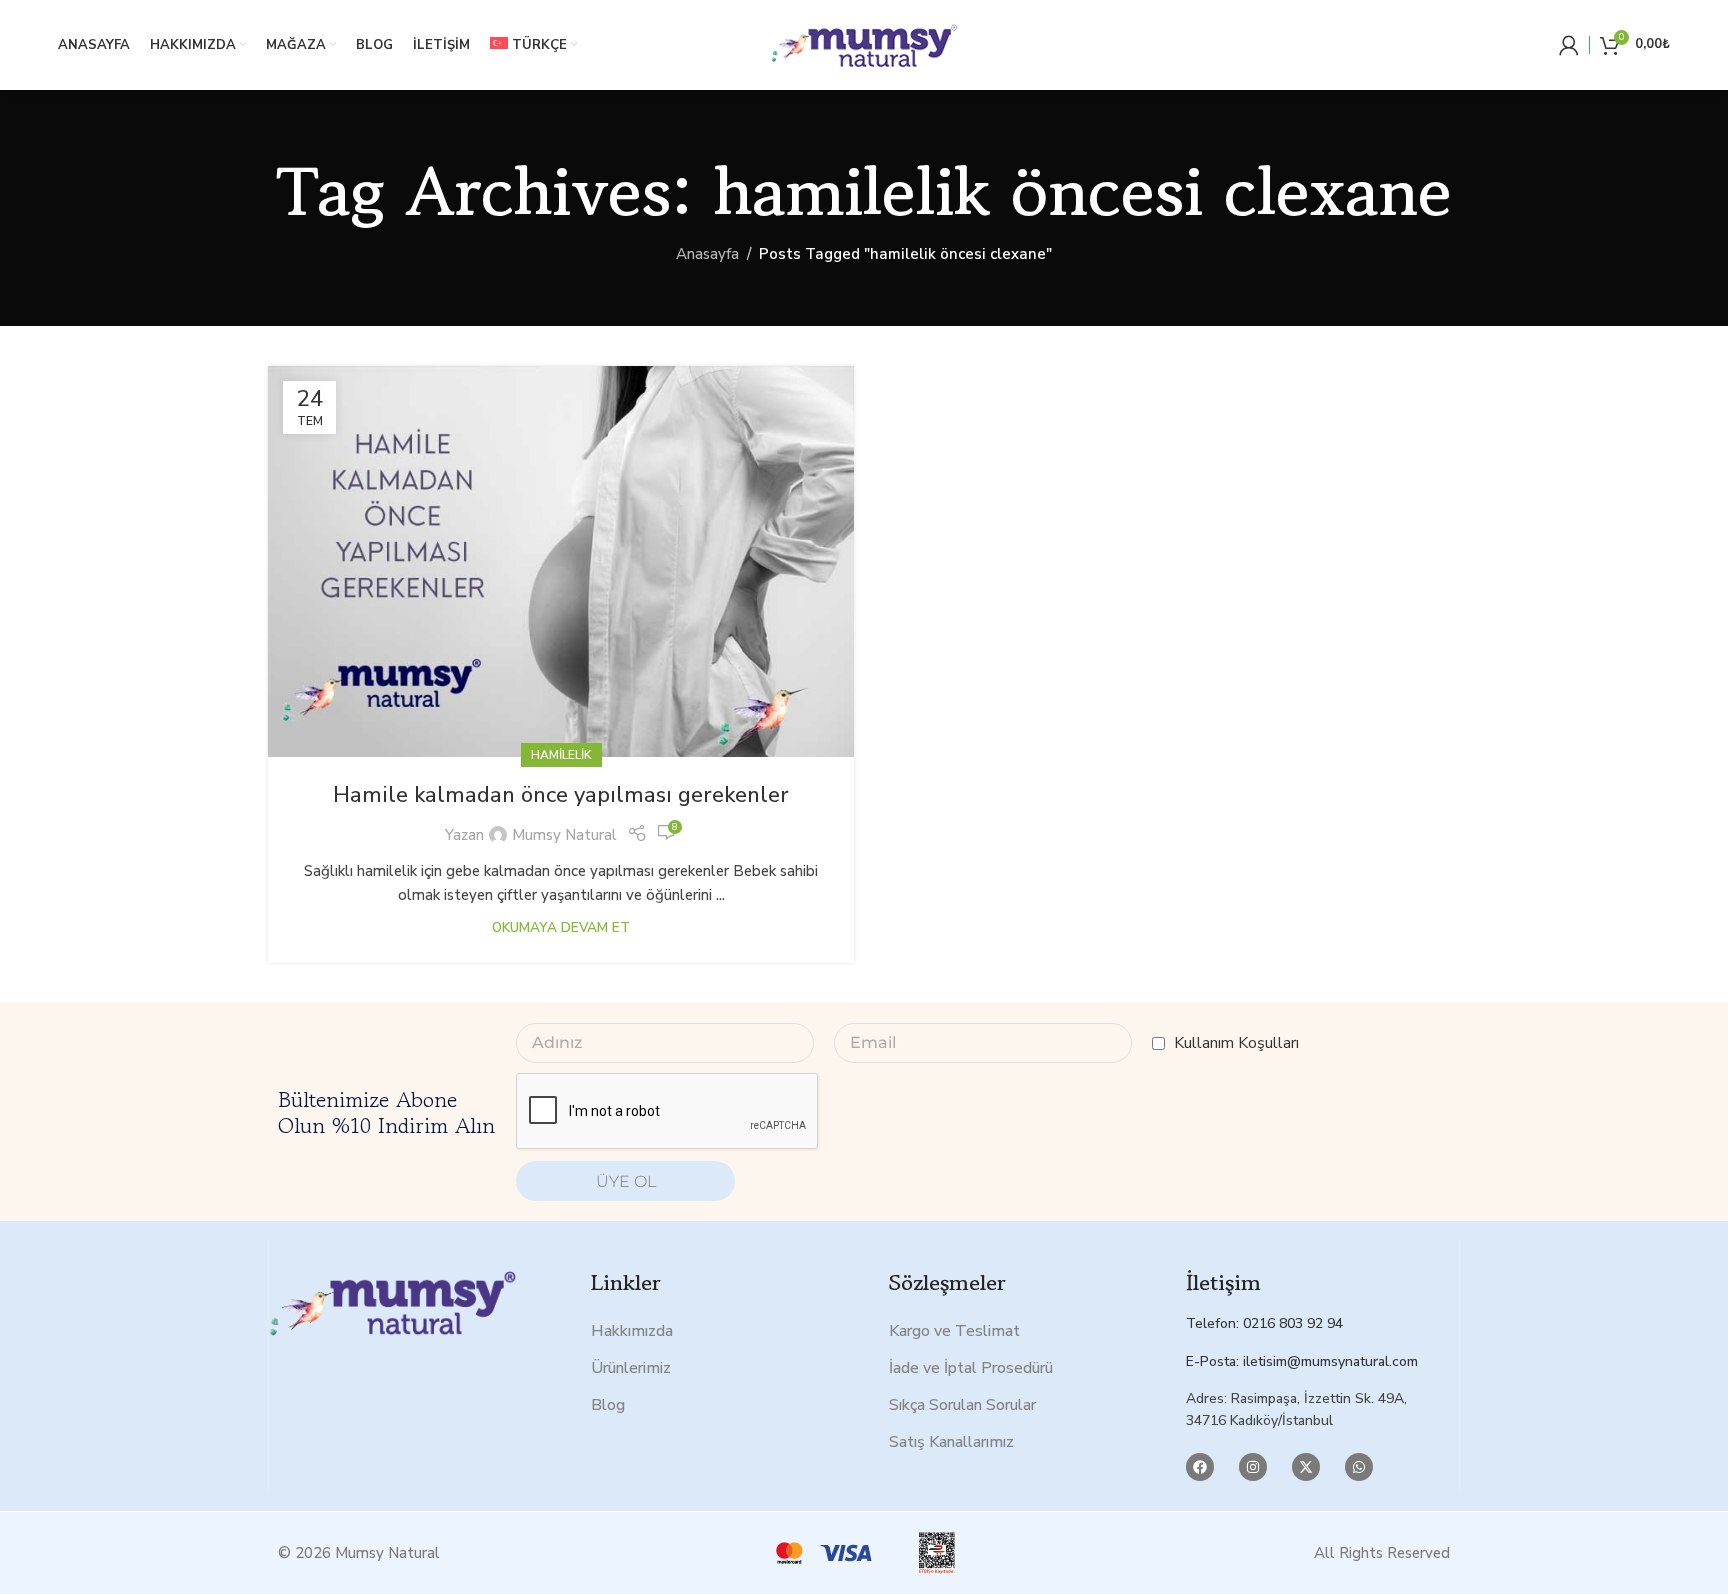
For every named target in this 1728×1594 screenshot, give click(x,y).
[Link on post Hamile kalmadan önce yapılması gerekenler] (561, 561)
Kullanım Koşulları (1236, 1043)
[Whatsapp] (1359, 1467)
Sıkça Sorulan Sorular (962, 1405)
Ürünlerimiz (631, 1368)
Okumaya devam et (561, 927)
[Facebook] (1200, 1467)
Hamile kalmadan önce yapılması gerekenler (561, 795)
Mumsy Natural (564, 835)
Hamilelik (561, 755)
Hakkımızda (632, 1331)
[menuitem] (533, 45)
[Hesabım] (1569, 45)
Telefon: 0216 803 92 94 (1264, 1323)
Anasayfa (707, 254)
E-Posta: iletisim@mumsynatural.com (1302, 1361)
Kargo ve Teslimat (954, 1331)
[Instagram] (1253, 1467)
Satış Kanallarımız (951, 1442)
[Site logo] (864, 44)
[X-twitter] (1306, 1467)
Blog (608, 1405)
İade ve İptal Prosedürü (971, 1368)
